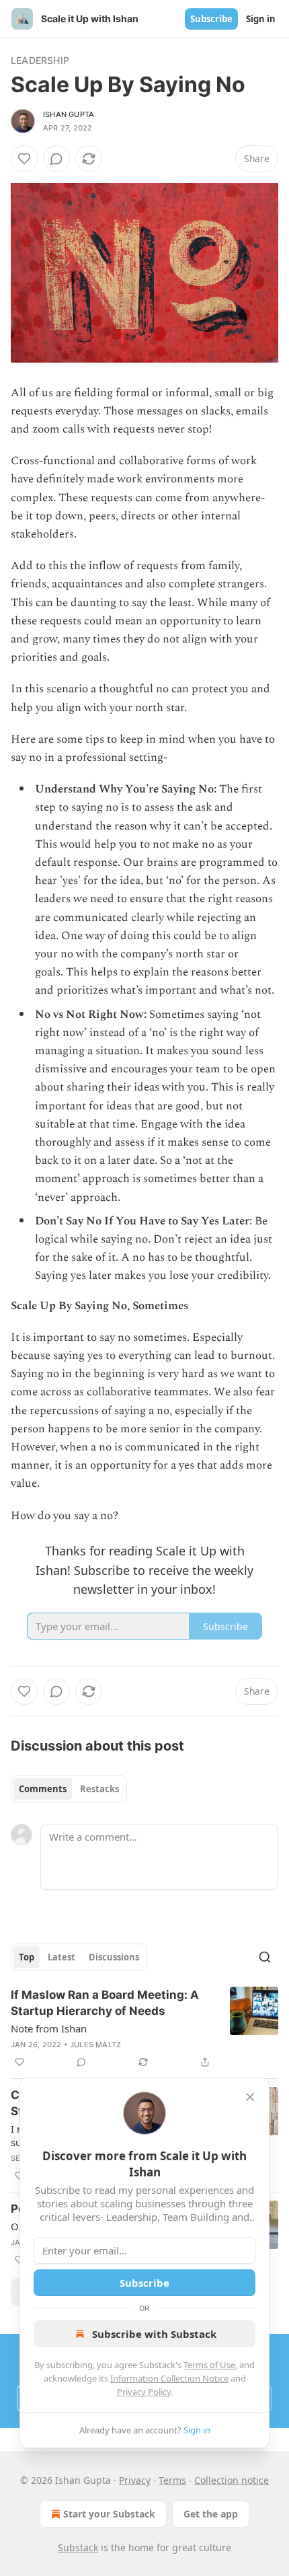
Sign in (261, 19)
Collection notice (232, 2480)
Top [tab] (27, 1957)
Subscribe (211, 19)
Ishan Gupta (69, 114)
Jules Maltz (95, 2045)
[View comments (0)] (56, 159)
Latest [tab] (61, 1957)
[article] (144, 2028)
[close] (250, 2097)
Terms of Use (209, 2365)
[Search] (265, 1957)
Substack (78, 2547)
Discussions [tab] (114, 1957)
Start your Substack (109, 2514)
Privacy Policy (144, 2392)
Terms (172, 2480)
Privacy (135, 2480)
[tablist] (69, 1789)
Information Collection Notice (169, 2378)
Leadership (40, 60)
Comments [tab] (43, 1789)
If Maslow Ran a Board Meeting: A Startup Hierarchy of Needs (105, 2003)
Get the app (211, 2514)
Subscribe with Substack (154, 2334)
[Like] (24, 159)
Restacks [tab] (99, 1789)
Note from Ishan (49, 2028)
